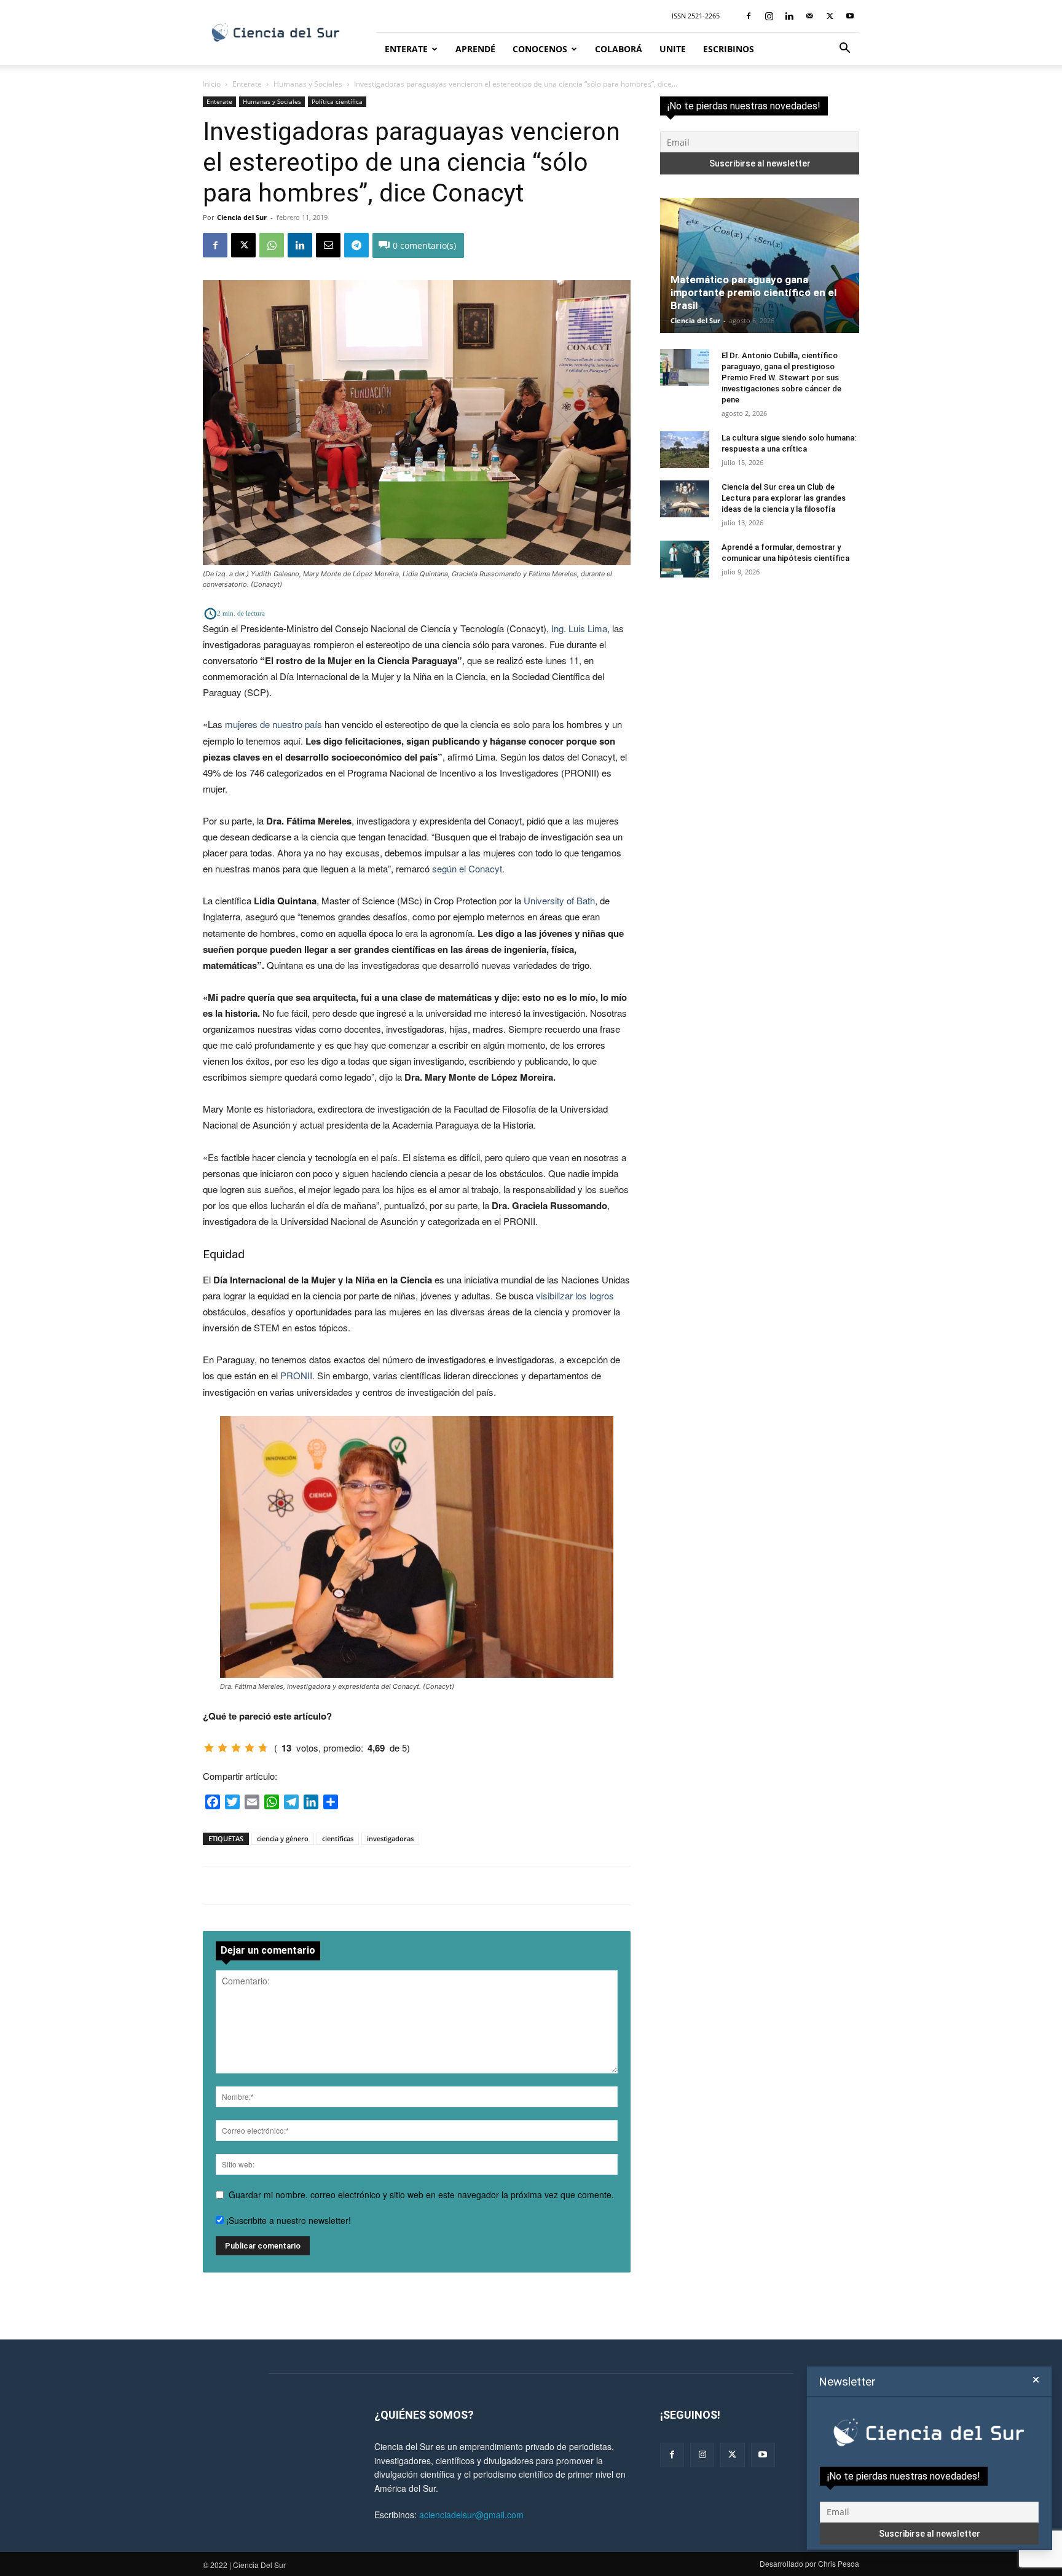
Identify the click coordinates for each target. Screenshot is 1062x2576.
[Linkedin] (789, 16)
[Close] (1036, 2380)
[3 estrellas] (236, 1748)
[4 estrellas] (250, 1748)
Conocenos (540, 49)
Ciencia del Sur (242, 217)
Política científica (337, 101)
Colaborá (619, 49)
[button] (844, 49)
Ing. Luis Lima (579, 628)
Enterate (406, 49)
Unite (673, 49)
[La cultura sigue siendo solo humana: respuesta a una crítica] (685, 450)
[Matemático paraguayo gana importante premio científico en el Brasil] (760, 265)
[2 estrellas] (222, 1748)
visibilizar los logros (575, 1295)
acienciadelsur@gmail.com (471, 2515)
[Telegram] (356, 245)
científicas (338, 1838)
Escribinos (729, 49)
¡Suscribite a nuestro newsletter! (287, 2220)
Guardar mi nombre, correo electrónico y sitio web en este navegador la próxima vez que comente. (421, 2194)
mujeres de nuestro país (273, 724)
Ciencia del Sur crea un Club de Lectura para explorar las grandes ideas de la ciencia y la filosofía (784, 498)
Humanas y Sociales (308, 84)
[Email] (328, 245)
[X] (830, 16)
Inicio (212, 84)
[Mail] (809, 16)
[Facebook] (749, 16)
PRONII (296, 1375)
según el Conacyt (467, 868)
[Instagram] (769, 16)
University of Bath (559, 900)
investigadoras (390, 1838)
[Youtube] (850, 16)
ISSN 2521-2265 (696, 16)
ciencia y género (283, 1838)
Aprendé (475, 49)
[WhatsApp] (272, 245)
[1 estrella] (209, 1748)
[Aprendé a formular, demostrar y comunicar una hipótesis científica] (685, 559)
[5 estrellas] (263, 1748)
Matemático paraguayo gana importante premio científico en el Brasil (753, 292)
